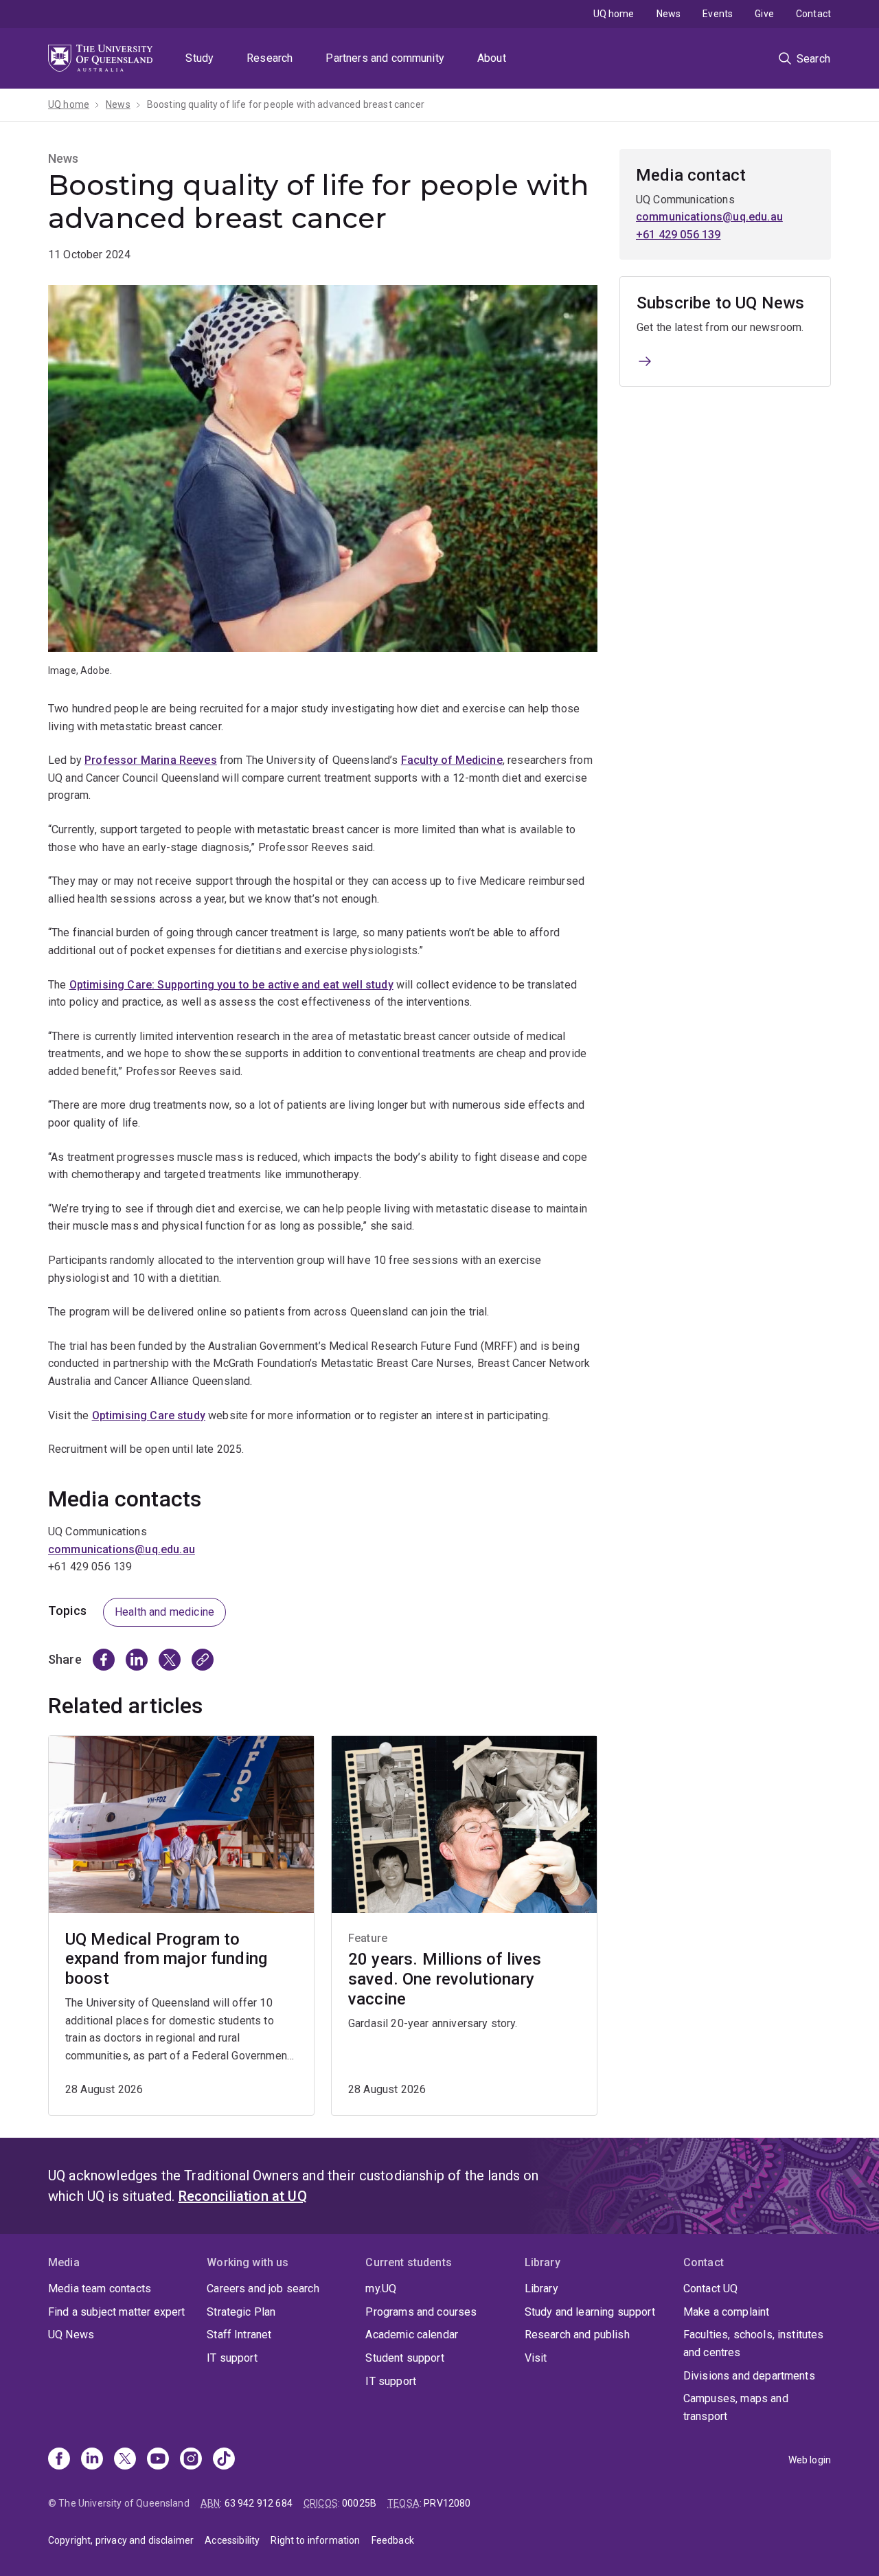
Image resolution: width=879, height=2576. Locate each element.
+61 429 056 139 (678, 235)
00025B (359, 2503)
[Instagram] (191, 2460)
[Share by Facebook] (104, 1660)
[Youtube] (158, 2460)
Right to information (315, 2540)
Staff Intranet (239, 2335)
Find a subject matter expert (116, 2312)
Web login (810, 2460)
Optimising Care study (149, 1415)
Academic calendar (412, 2335)
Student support (404, 2358)
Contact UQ (711, 2289)
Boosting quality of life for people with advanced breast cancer (286, 104)
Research (270, 58)
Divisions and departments (749, 2376)
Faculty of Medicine (452, 760)
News (669, 14)
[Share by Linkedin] (137, 1660)
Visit (536, 2358)
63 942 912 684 (259, 2503)
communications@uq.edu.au (122, 1549)
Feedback (393, 2540)
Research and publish (577, 2335)
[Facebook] (59, 2460)
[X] (125, 2460)
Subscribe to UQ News (720, 303)
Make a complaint (727, 2312)
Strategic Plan (241, 2312)
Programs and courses (421, 2312)
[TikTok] (224, 2460)
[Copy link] (203, 1660)
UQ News (71, 2335)
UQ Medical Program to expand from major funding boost (166, 1959)
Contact (813, 14)
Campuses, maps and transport (736, 2407)
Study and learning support (590, 2312)
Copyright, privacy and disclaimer (121, 2540)
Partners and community (385, 58)
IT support (232, 2358)
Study (199, 58)
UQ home (614, 14)
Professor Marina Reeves (151, 760)
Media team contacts (100, 2289)
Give (764, 14)
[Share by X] (170, 1660)
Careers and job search (263, 2289)
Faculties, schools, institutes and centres (754, 2343)
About (492, 58)
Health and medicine (164, 1612)
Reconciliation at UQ (243, 2196)
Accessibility (232, 2540)
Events (718, 14)
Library (541, 2289)
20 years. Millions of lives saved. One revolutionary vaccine (445, 1979)
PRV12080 (447, 2503)
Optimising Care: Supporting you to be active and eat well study (231, 985)
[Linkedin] (92, 2460)
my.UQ (381, 2289)
